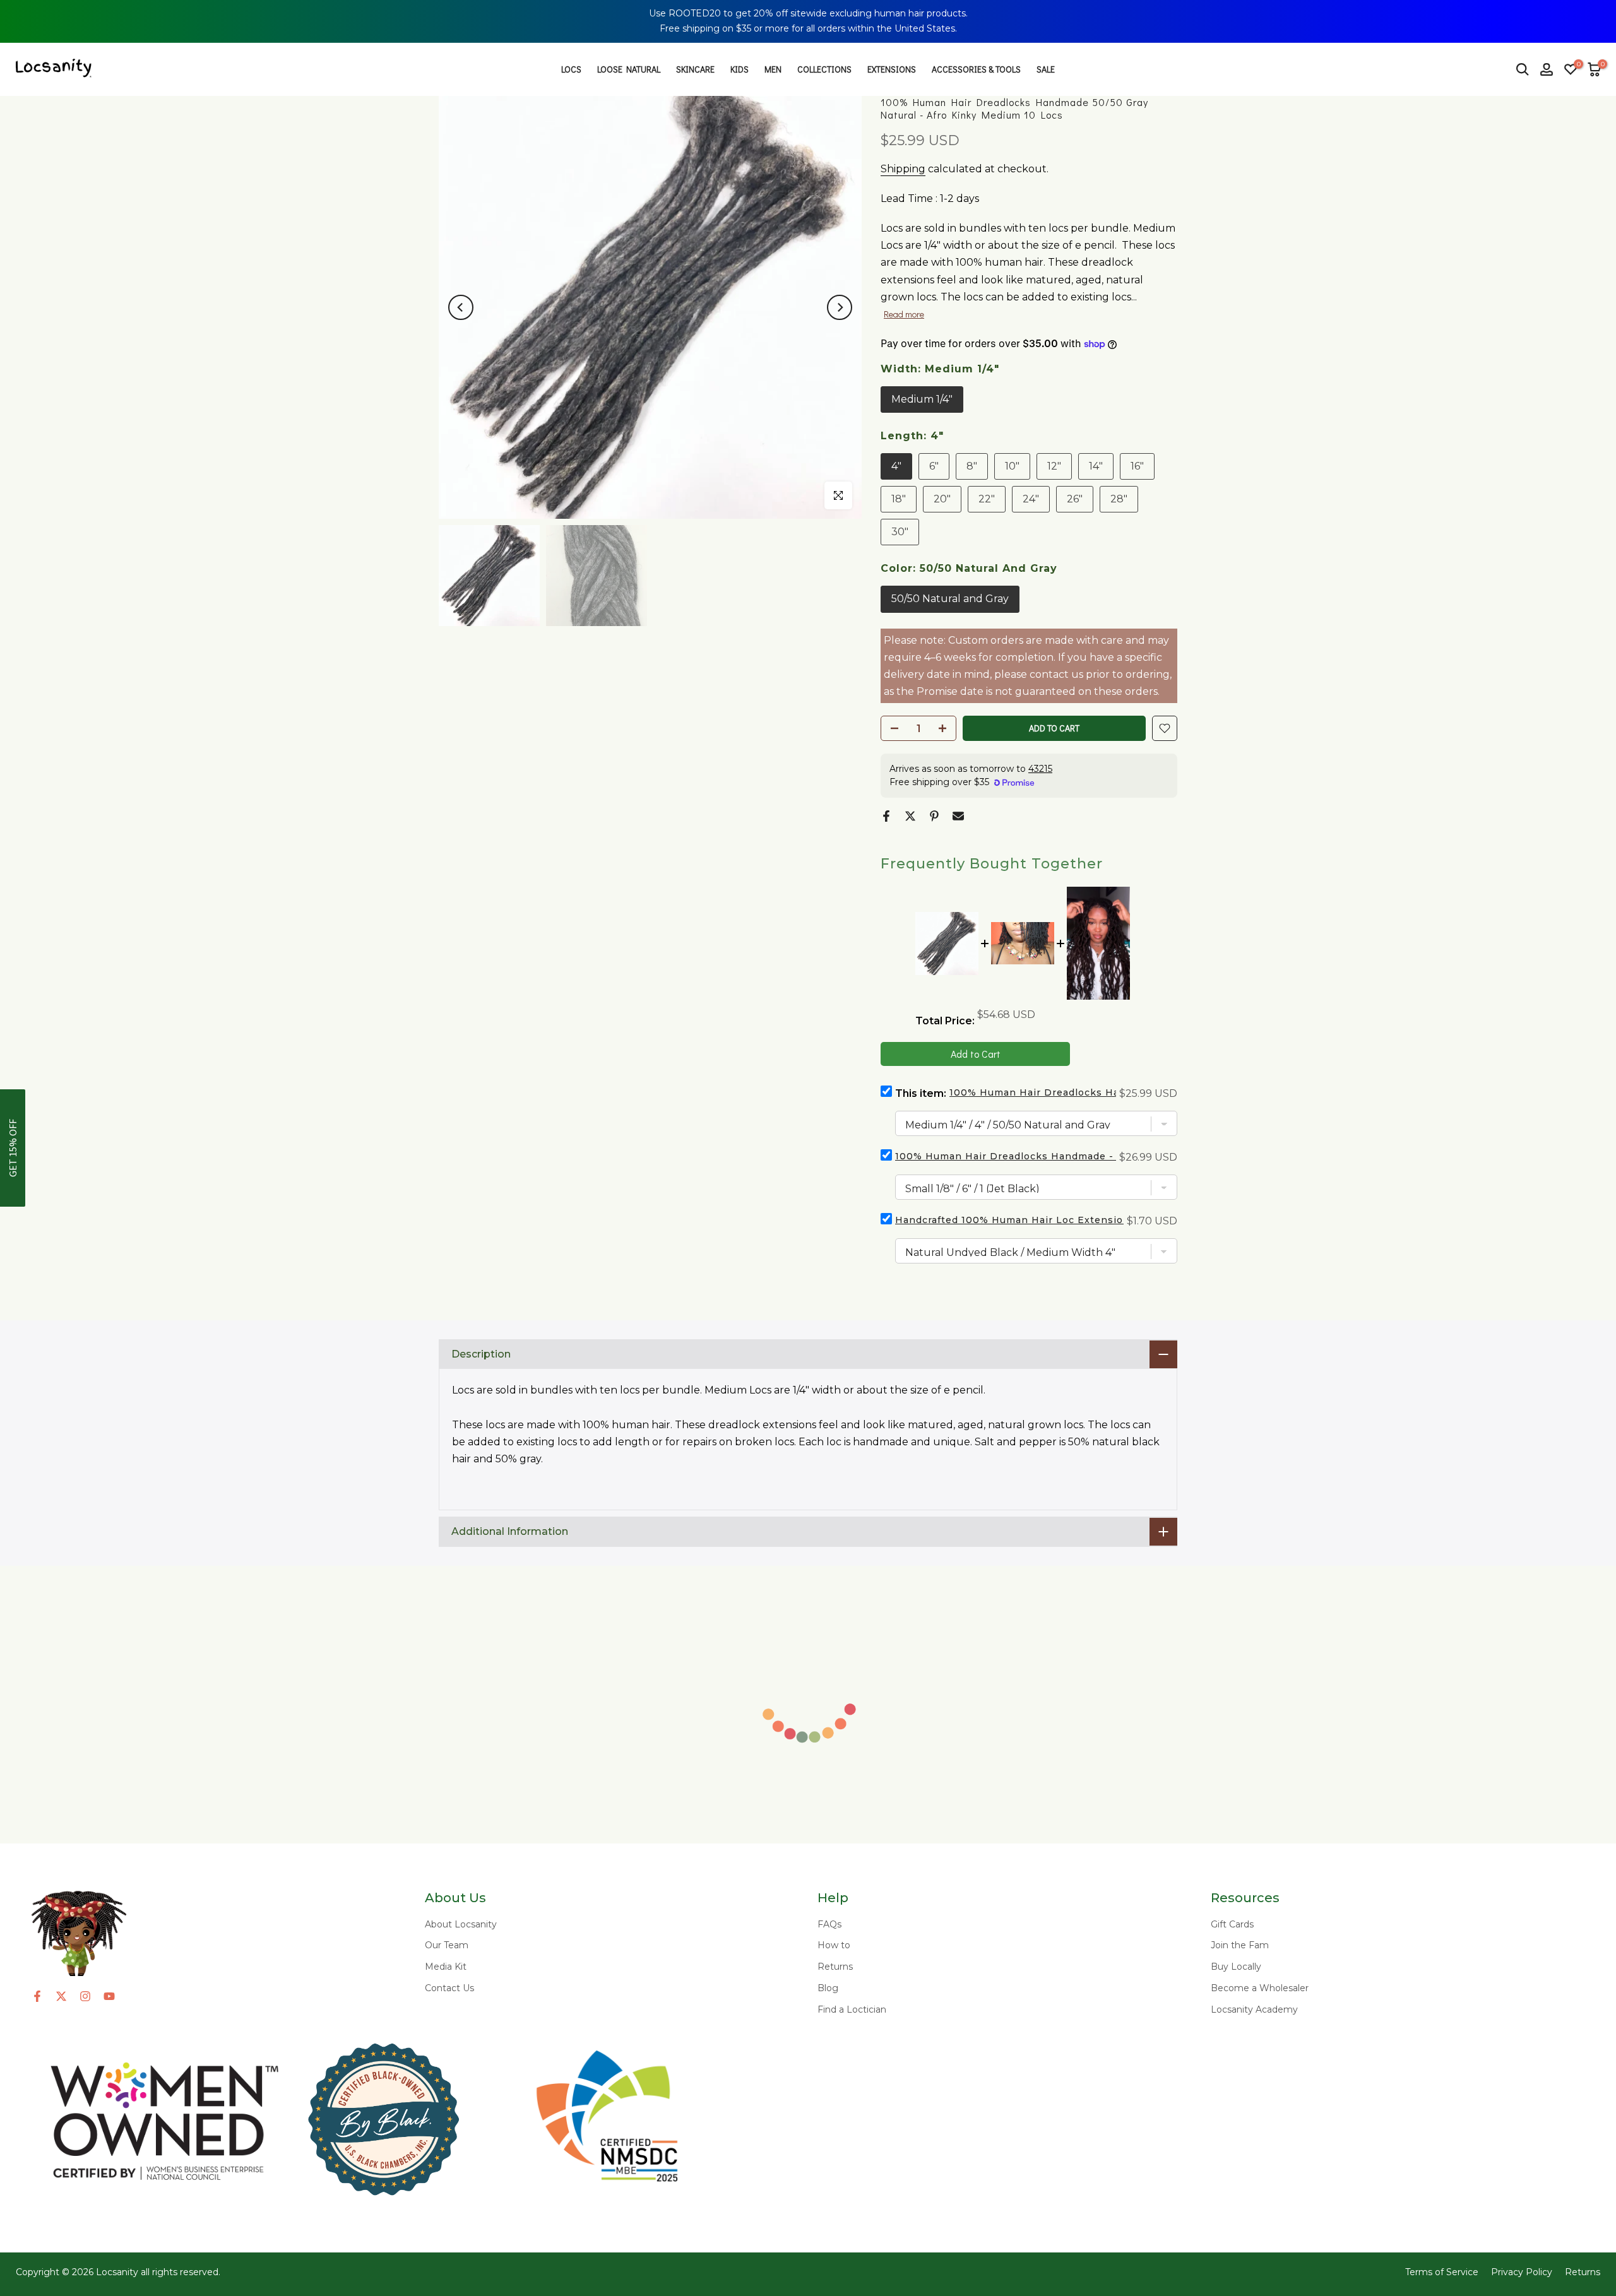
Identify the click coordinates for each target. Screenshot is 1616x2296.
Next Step (1293, 1216)
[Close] (1597, 19)
